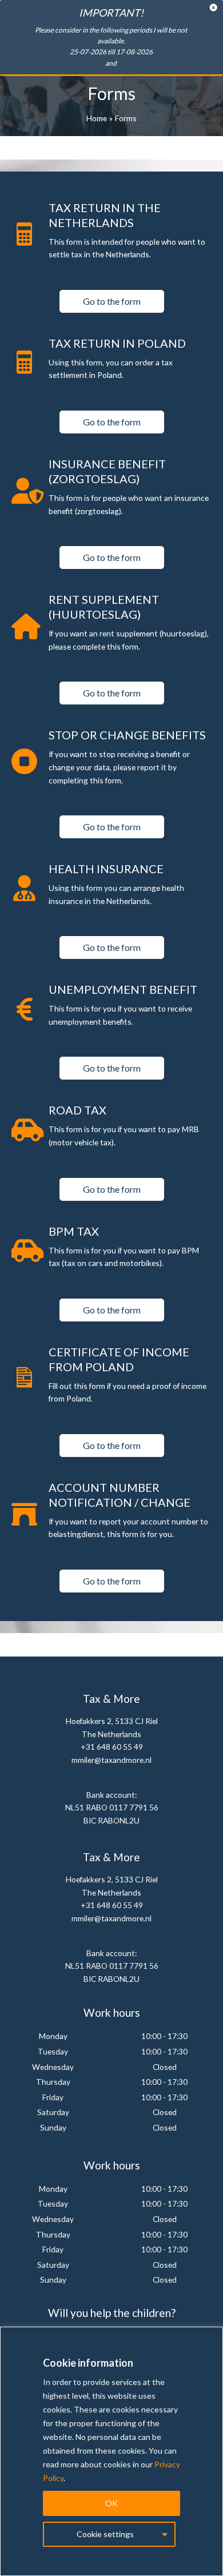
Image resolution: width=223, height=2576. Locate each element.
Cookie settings (105, 2534)
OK (111, 2503)
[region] (111, 2451)
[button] (112, 301)
